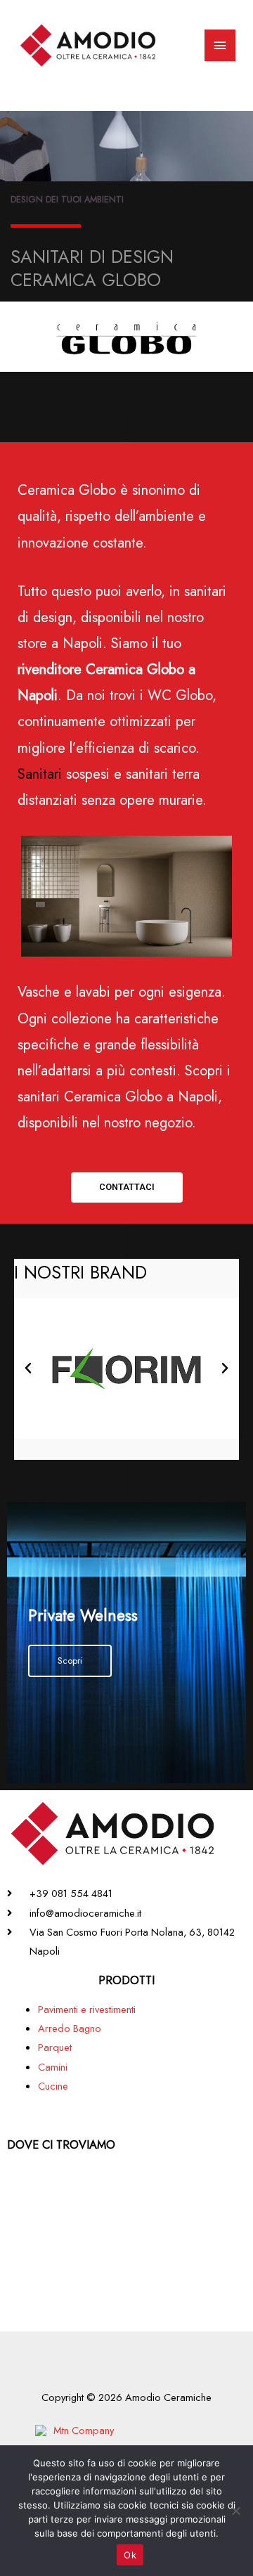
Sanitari (40, 774)
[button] (127, 1187)
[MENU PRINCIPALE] (220, 46)
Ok (130, 2555)
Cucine (53, 2086)
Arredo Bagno (70, 2028)
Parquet (55, 2047)
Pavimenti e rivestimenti (87, 2009)
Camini (53, 2067)
